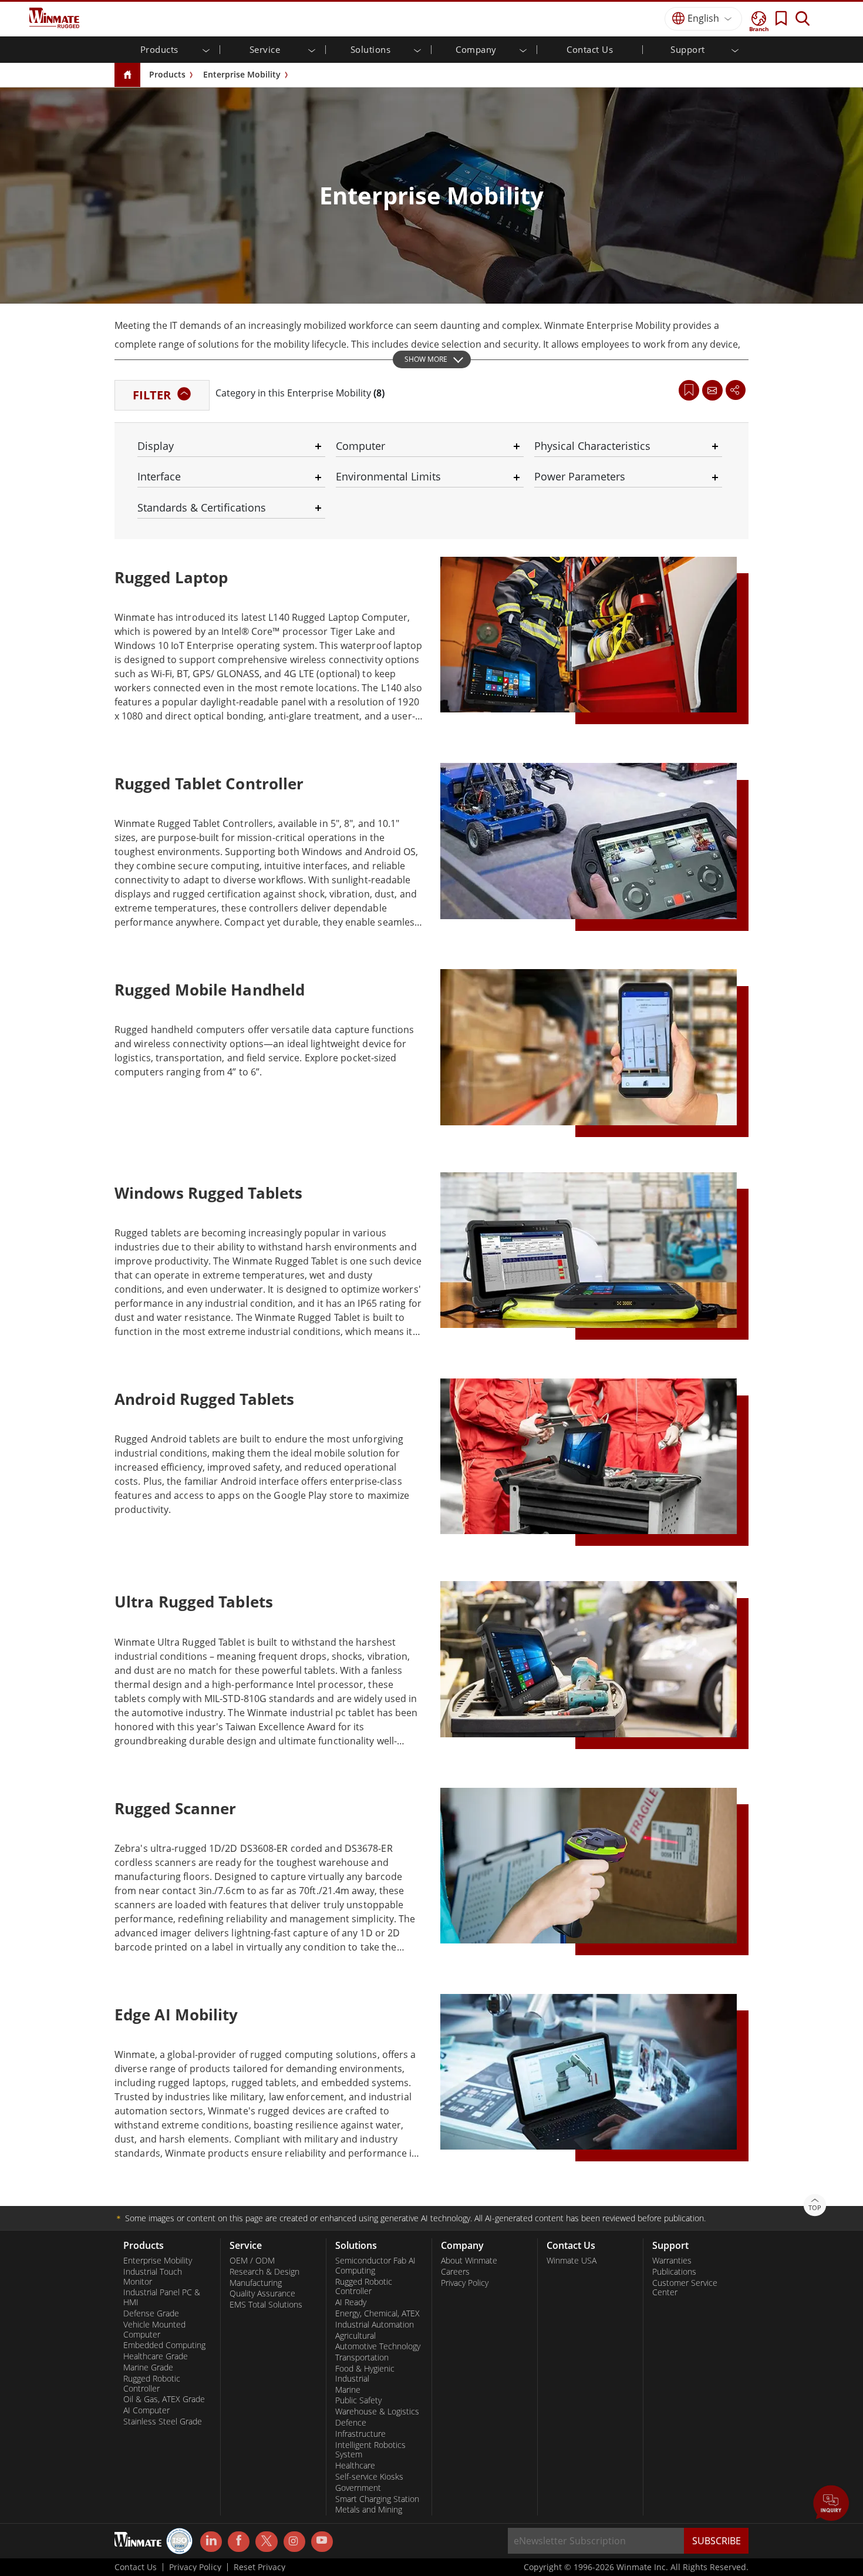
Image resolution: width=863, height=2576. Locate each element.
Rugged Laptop (171, 577)
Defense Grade (151, 2313)
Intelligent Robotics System (370, 2450)
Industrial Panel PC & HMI (162, 2297)
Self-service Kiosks (369, 2477)
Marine (348, 2390)
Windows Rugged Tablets (208, 1193)
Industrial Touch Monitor (153, 2277)
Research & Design (264, 2272)
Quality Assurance (262, 2293)
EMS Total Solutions (266, 2305)
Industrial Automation (375, 2325)
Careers (455, 2272)
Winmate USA (572, 2261)
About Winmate (469, 2261)
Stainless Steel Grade (163, 2422)
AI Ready (351, 2302)
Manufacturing (256, 2283)
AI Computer (146, 2410)
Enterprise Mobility (242, 74)
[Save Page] (689, 389)
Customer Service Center (685, 2288)
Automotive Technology (378, 2346)
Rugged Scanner (175, 1808)
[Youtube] (322, 2542)
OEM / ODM (252, 2261)
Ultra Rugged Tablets (194, 1602)
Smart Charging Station (377, 2499)
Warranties (672, 2261)
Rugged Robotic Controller (152, 2384)
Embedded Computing (164, 2345)
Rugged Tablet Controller (209, 783)
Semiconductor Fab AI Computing (375, 2266)
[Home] (127, 75)
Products (167, 74)
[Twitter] (266, 2541)
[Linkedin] (211, 2542)
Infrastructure (360, 2434)
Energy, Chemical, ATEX (377, 2313)
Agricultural (355, 2336)
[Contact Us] (712, 390)
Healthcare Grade (156, 2356)
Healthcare (355, 2466)
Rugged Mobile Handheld (210, 990)
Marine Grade (148, 2368)
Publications (674, 2272)
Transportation (362, 2358)
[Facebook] (239, 2542)
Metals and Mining (369, 2510)
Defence (351, 2423)
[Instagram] (294, 2542)
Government (358, 2488)
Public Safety (358, 2400)
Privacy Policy (465, 2283)
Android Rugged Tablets (204, 1399)
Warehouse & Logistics (377, 2412)
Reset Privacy (259, 2567)
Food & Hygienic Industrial (365, 2374)
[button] (831, 2504)
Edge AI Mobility (176, 2015)
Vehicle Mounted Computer (154, 2330)
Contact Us (590, 49)
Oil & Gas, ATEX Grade (164, 2399)
